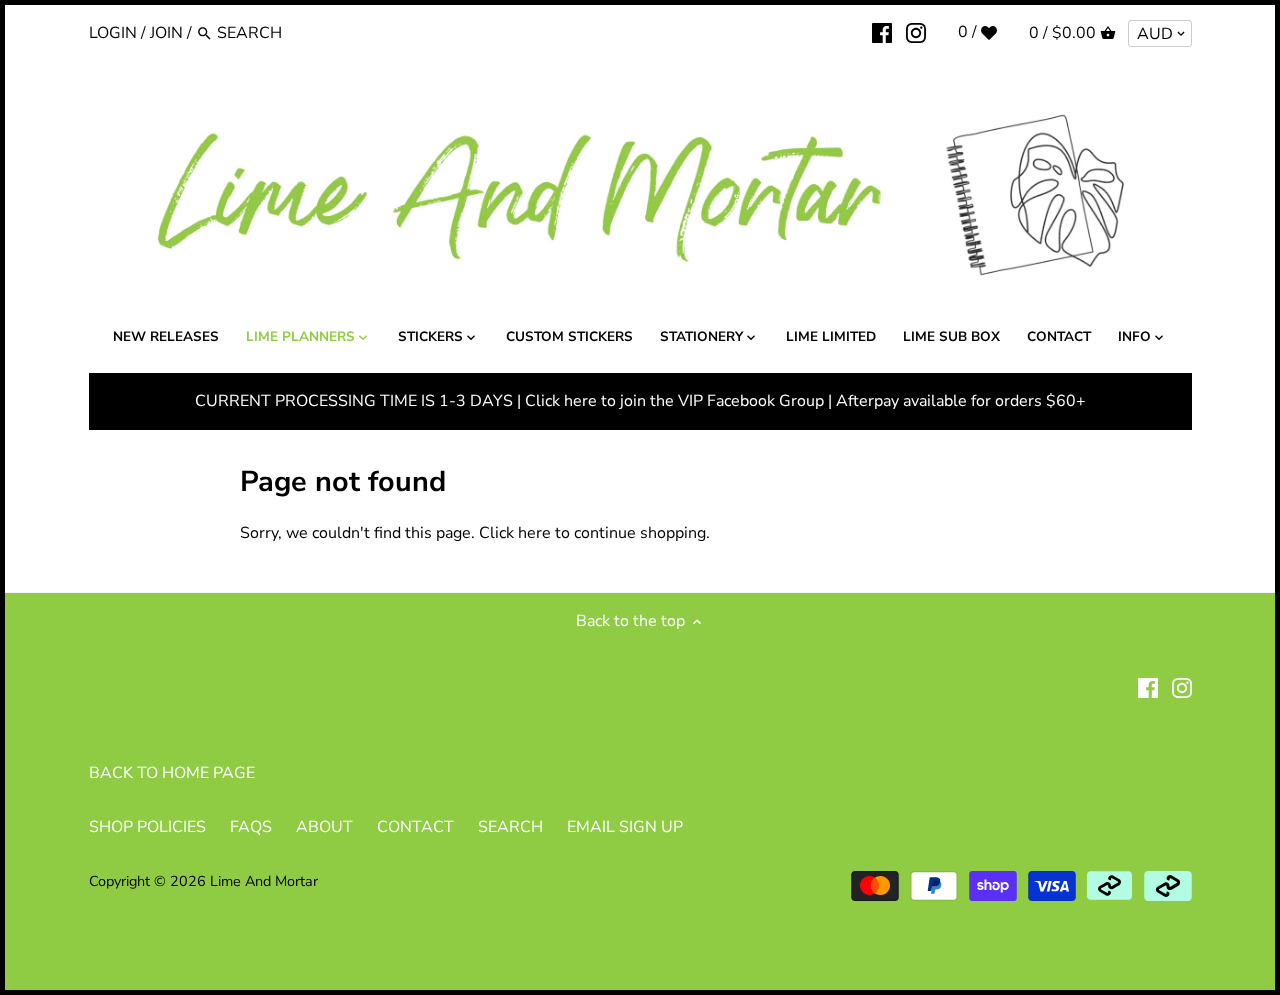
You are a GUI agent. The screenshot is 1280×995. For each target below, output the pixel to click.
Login (113, 33)
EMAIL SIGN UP (625, 827)
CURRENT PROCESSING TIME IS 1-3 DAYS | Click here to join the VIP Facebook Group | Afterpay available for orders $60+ (640, 401)
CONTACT (415, 827)
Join (166, 33)
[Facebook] (882, 32)
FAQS (251, 827)
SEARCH (510, 827)
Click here (515, 533)
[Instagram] (916, 32)
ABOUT (324, 827)
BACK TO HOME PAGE (172, 773)
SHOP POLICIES (147, 827)
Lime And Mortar (264, 881)
